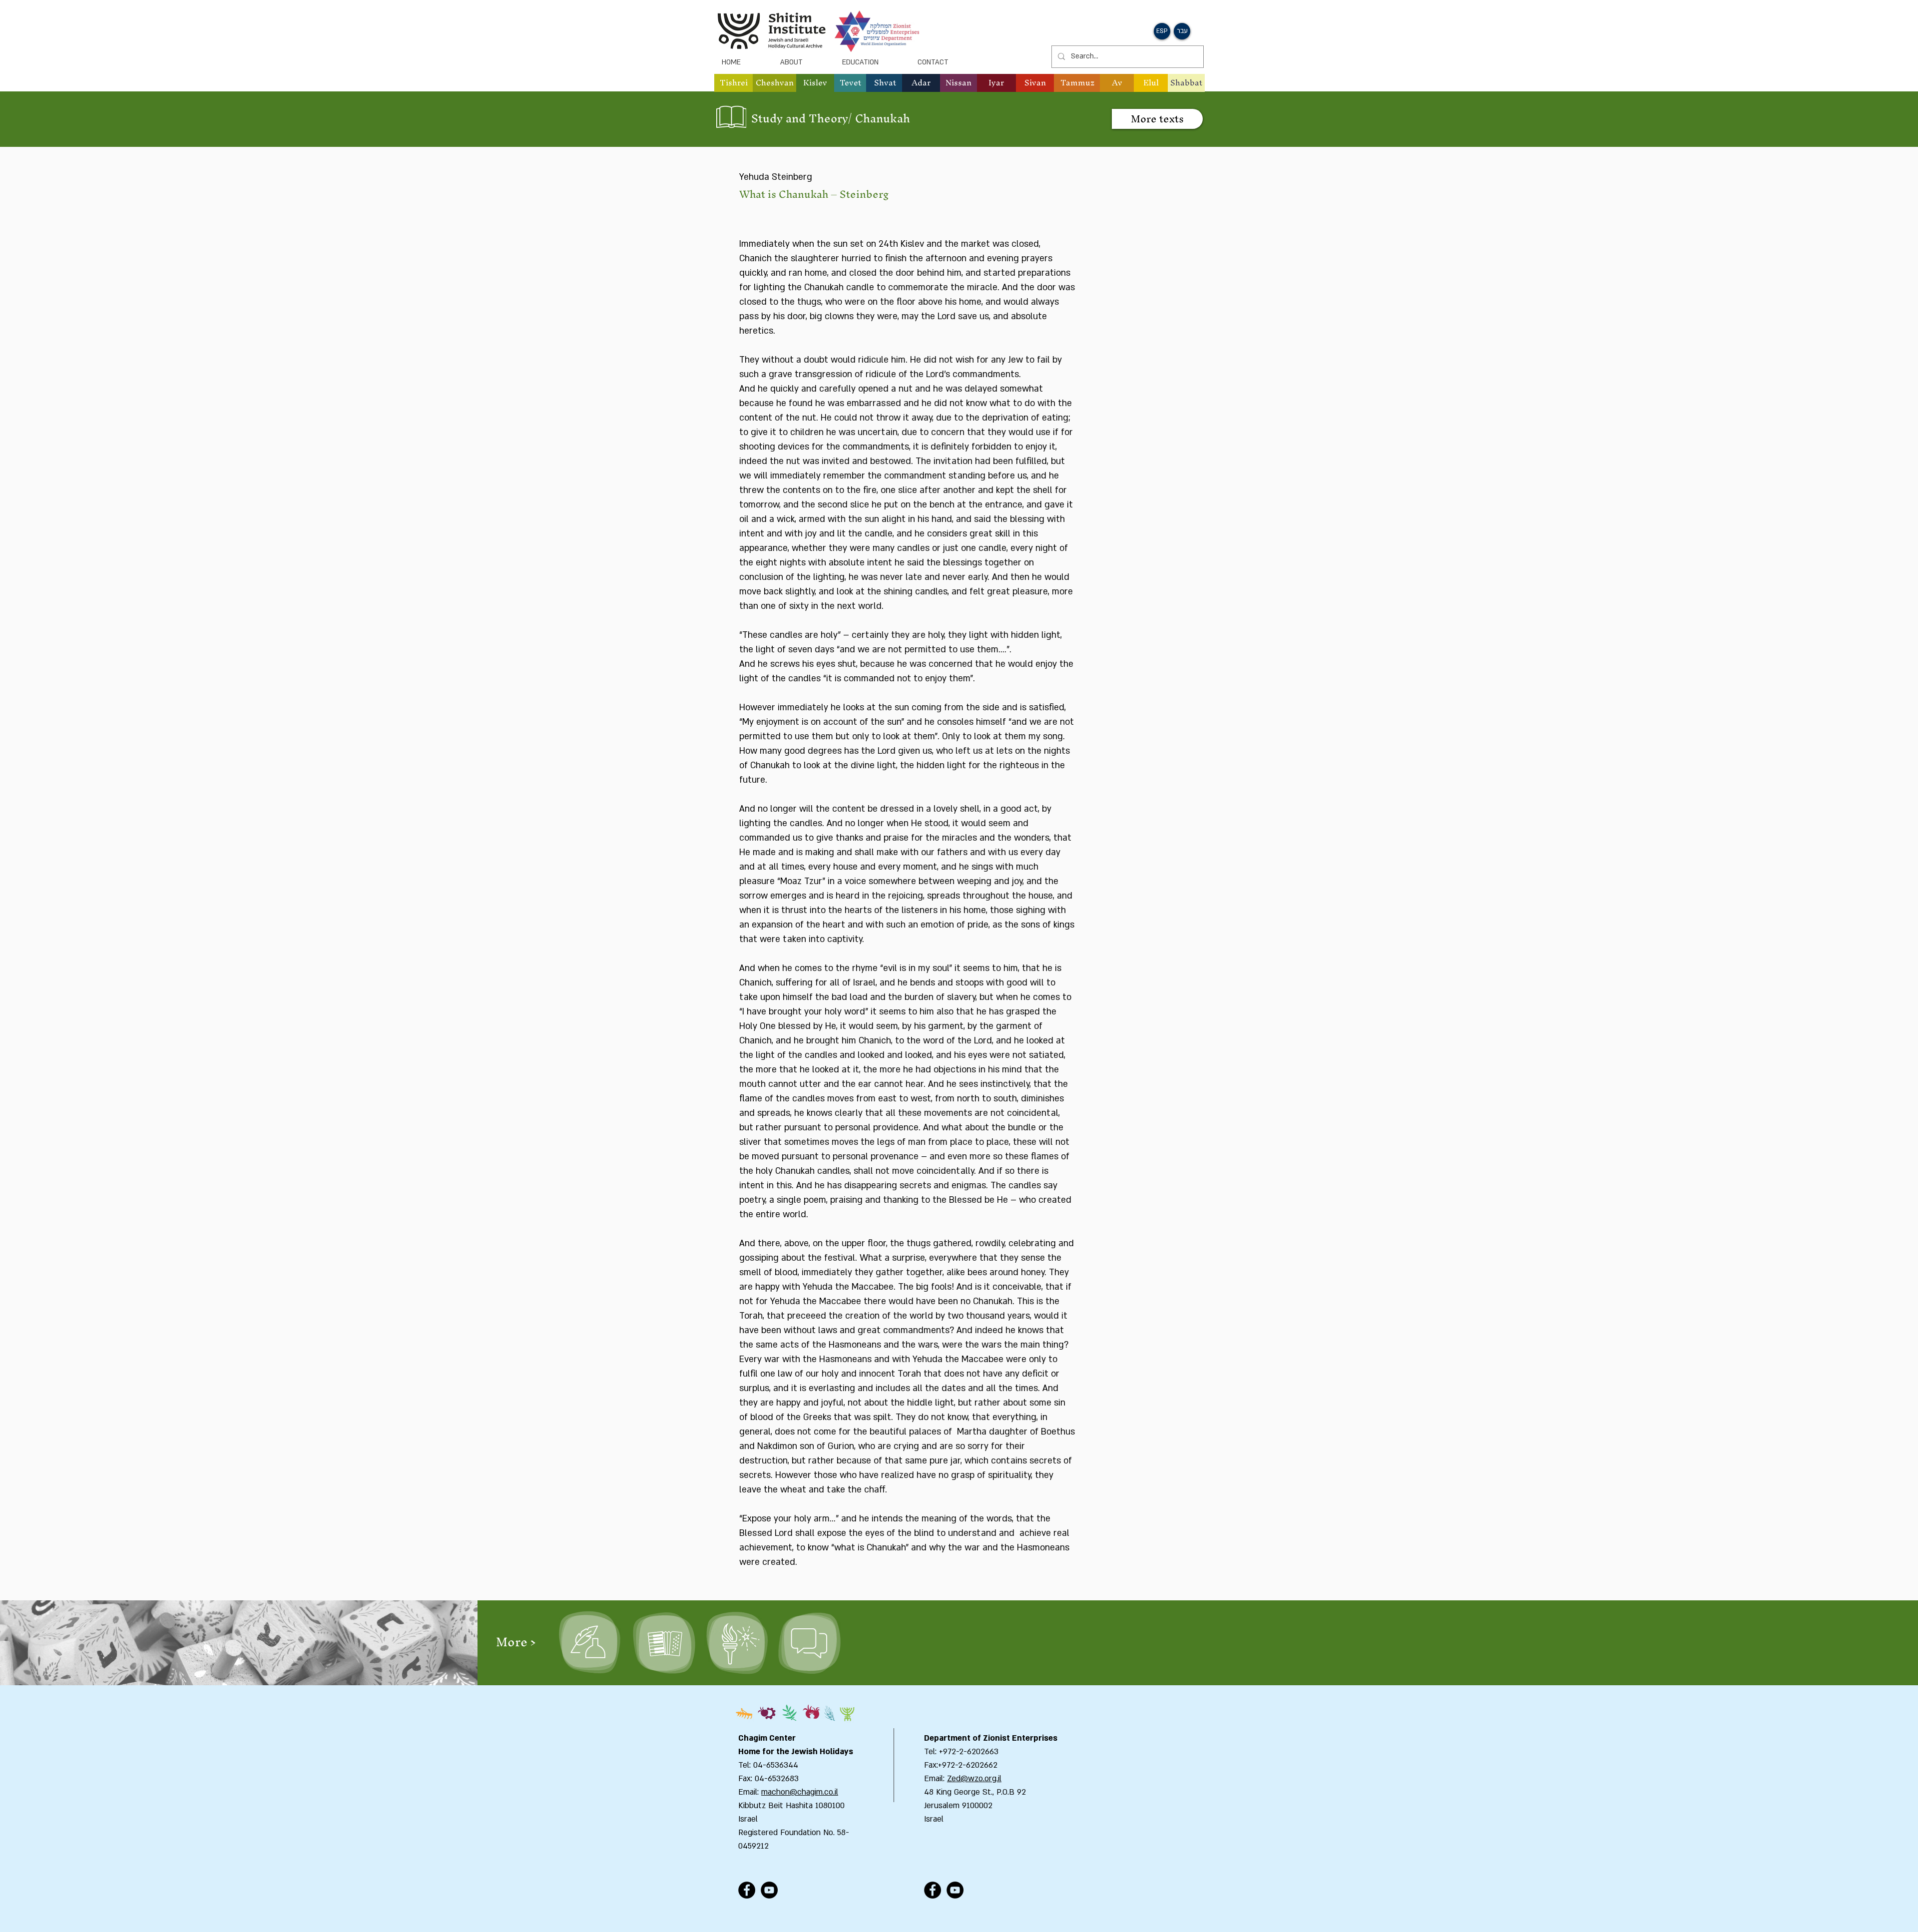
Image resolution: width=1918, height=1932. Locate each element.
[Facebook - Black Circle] (747, 1890)
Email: (936, 1779)
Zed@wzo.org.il (974, 1779)
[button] (774, 83)
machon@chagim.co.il (800, 1792)
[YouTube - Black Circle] (769, 1890)
